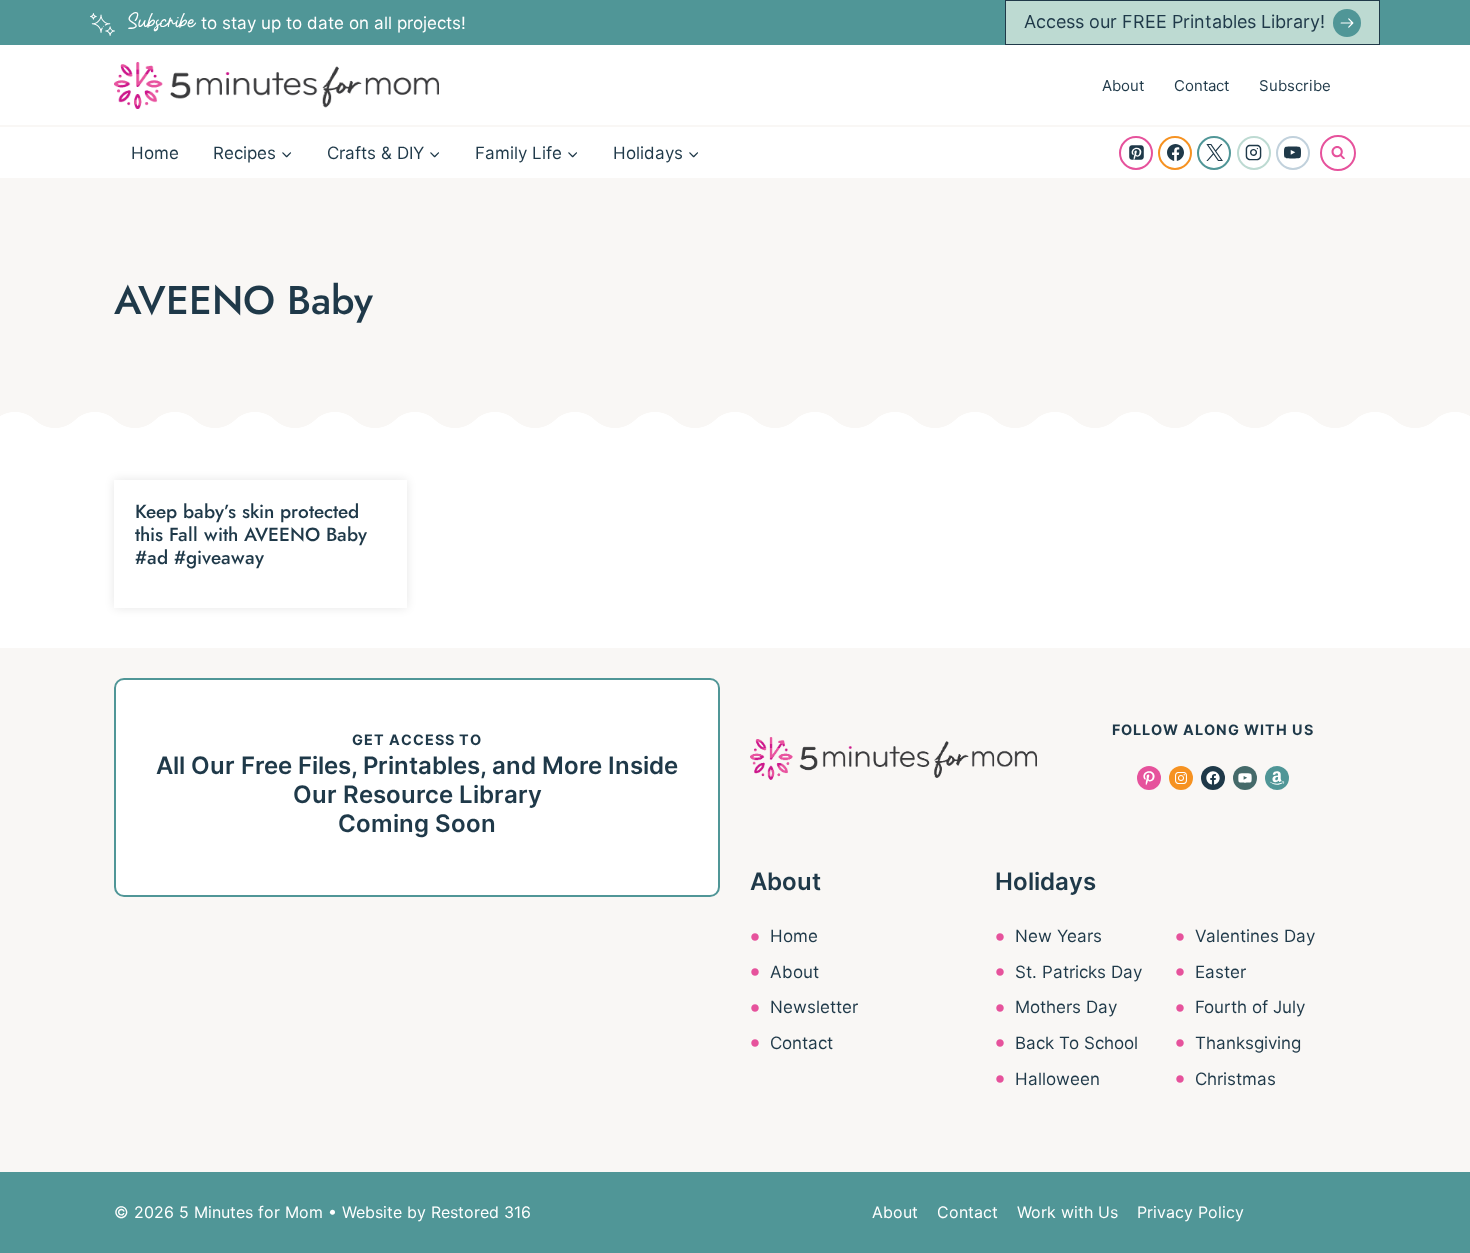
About (1123, 85)
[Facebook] (1175, 153)
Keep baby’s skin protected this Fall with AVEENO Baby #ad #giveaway (251, 534)
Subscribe (1295, 85)
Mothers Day (1066, 1007)
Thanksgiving (1248, 1043)
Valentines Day (1255, 936)
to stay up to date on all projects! (297, 23)
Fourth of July (1250, 1007)
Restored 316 (481, 1212)
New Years (1058, 936)
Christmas (1235, 1079)
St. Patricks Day (1078, 972)
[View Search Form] (1338, 153)
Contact (1201, 85)
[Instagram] (1254, 153)
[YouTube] (1293, 153)
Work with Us (1067, 1212)
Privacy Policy (1190, 1212)
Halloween (1057, 1079)
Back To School (1076, 1043)
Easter (1220, 972)
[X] (1214, 153)
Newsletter (814, 1007)
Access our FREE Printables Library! (1174, 21)
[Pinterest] (1136, 153)
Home (155, 153)
